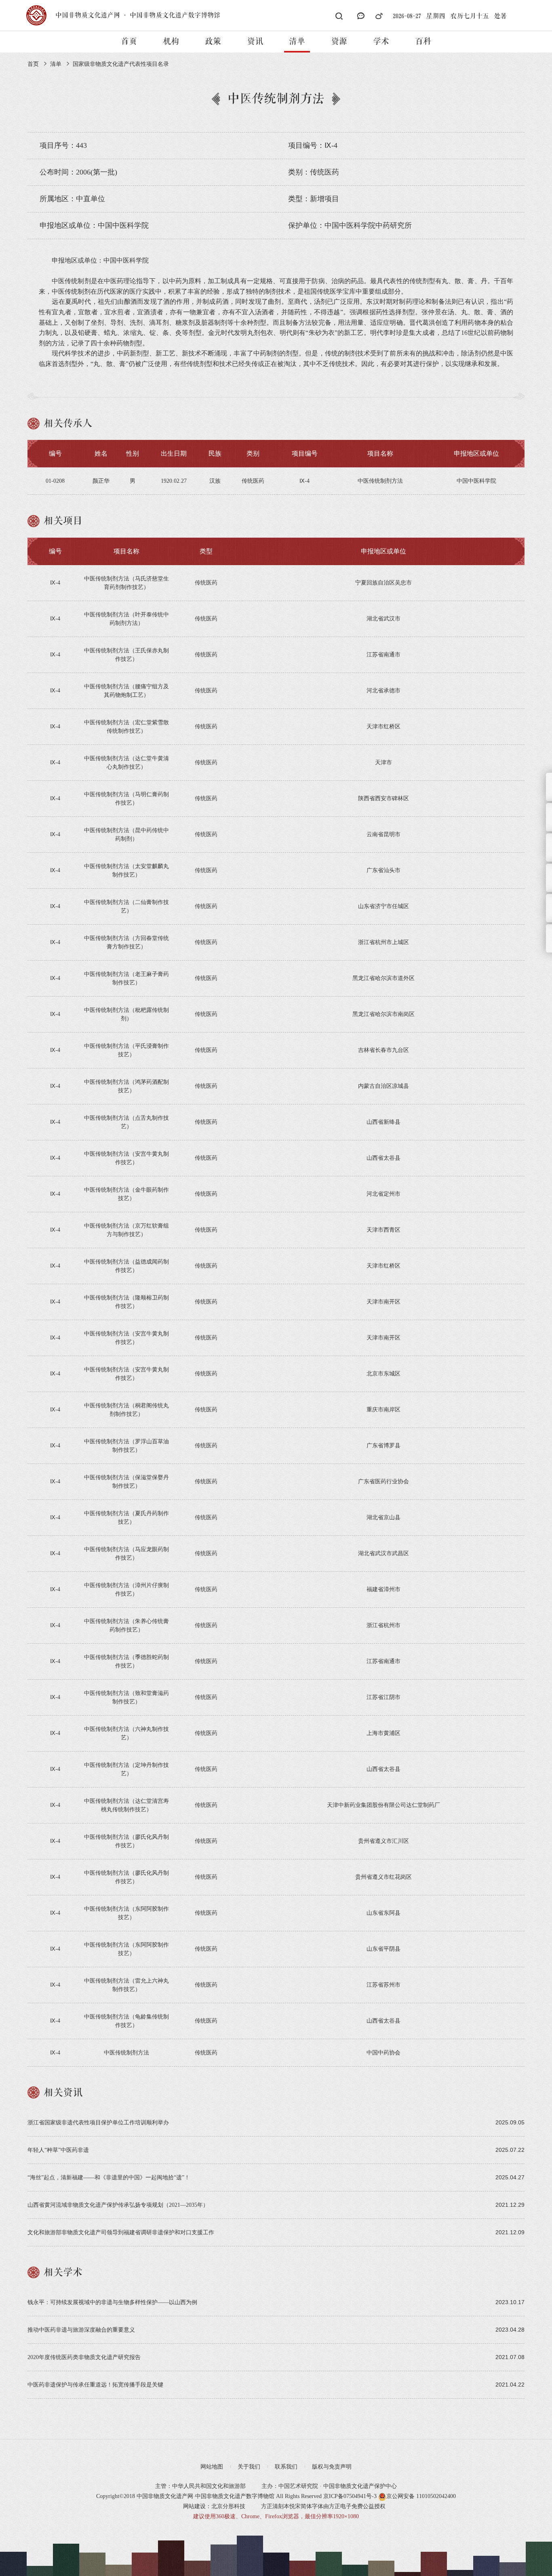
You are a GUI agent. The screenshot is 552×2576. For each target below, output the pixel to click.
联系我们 (286, 2467)
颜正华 (101, 481)
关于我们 (249, 2467)
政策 (213, 42)
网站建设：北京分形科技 (214, 2506)
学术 (381, 42)
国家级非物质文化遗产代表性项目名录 (121, 64)
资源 (339, 42)
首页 (129, 42)
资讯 (255, 42)
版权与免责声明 (332, 2467)
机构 (171, 42)
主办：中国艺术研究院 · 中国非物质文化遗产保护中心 (329, 2486)
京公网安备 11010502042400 (421, 2496)
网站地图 (212, 2467)
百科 (423, 42)
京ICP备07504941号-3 (350, 2496)
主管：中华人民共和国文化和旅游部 (200, 2486)
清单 (297, 42)
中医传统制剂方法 (126, 2053)
